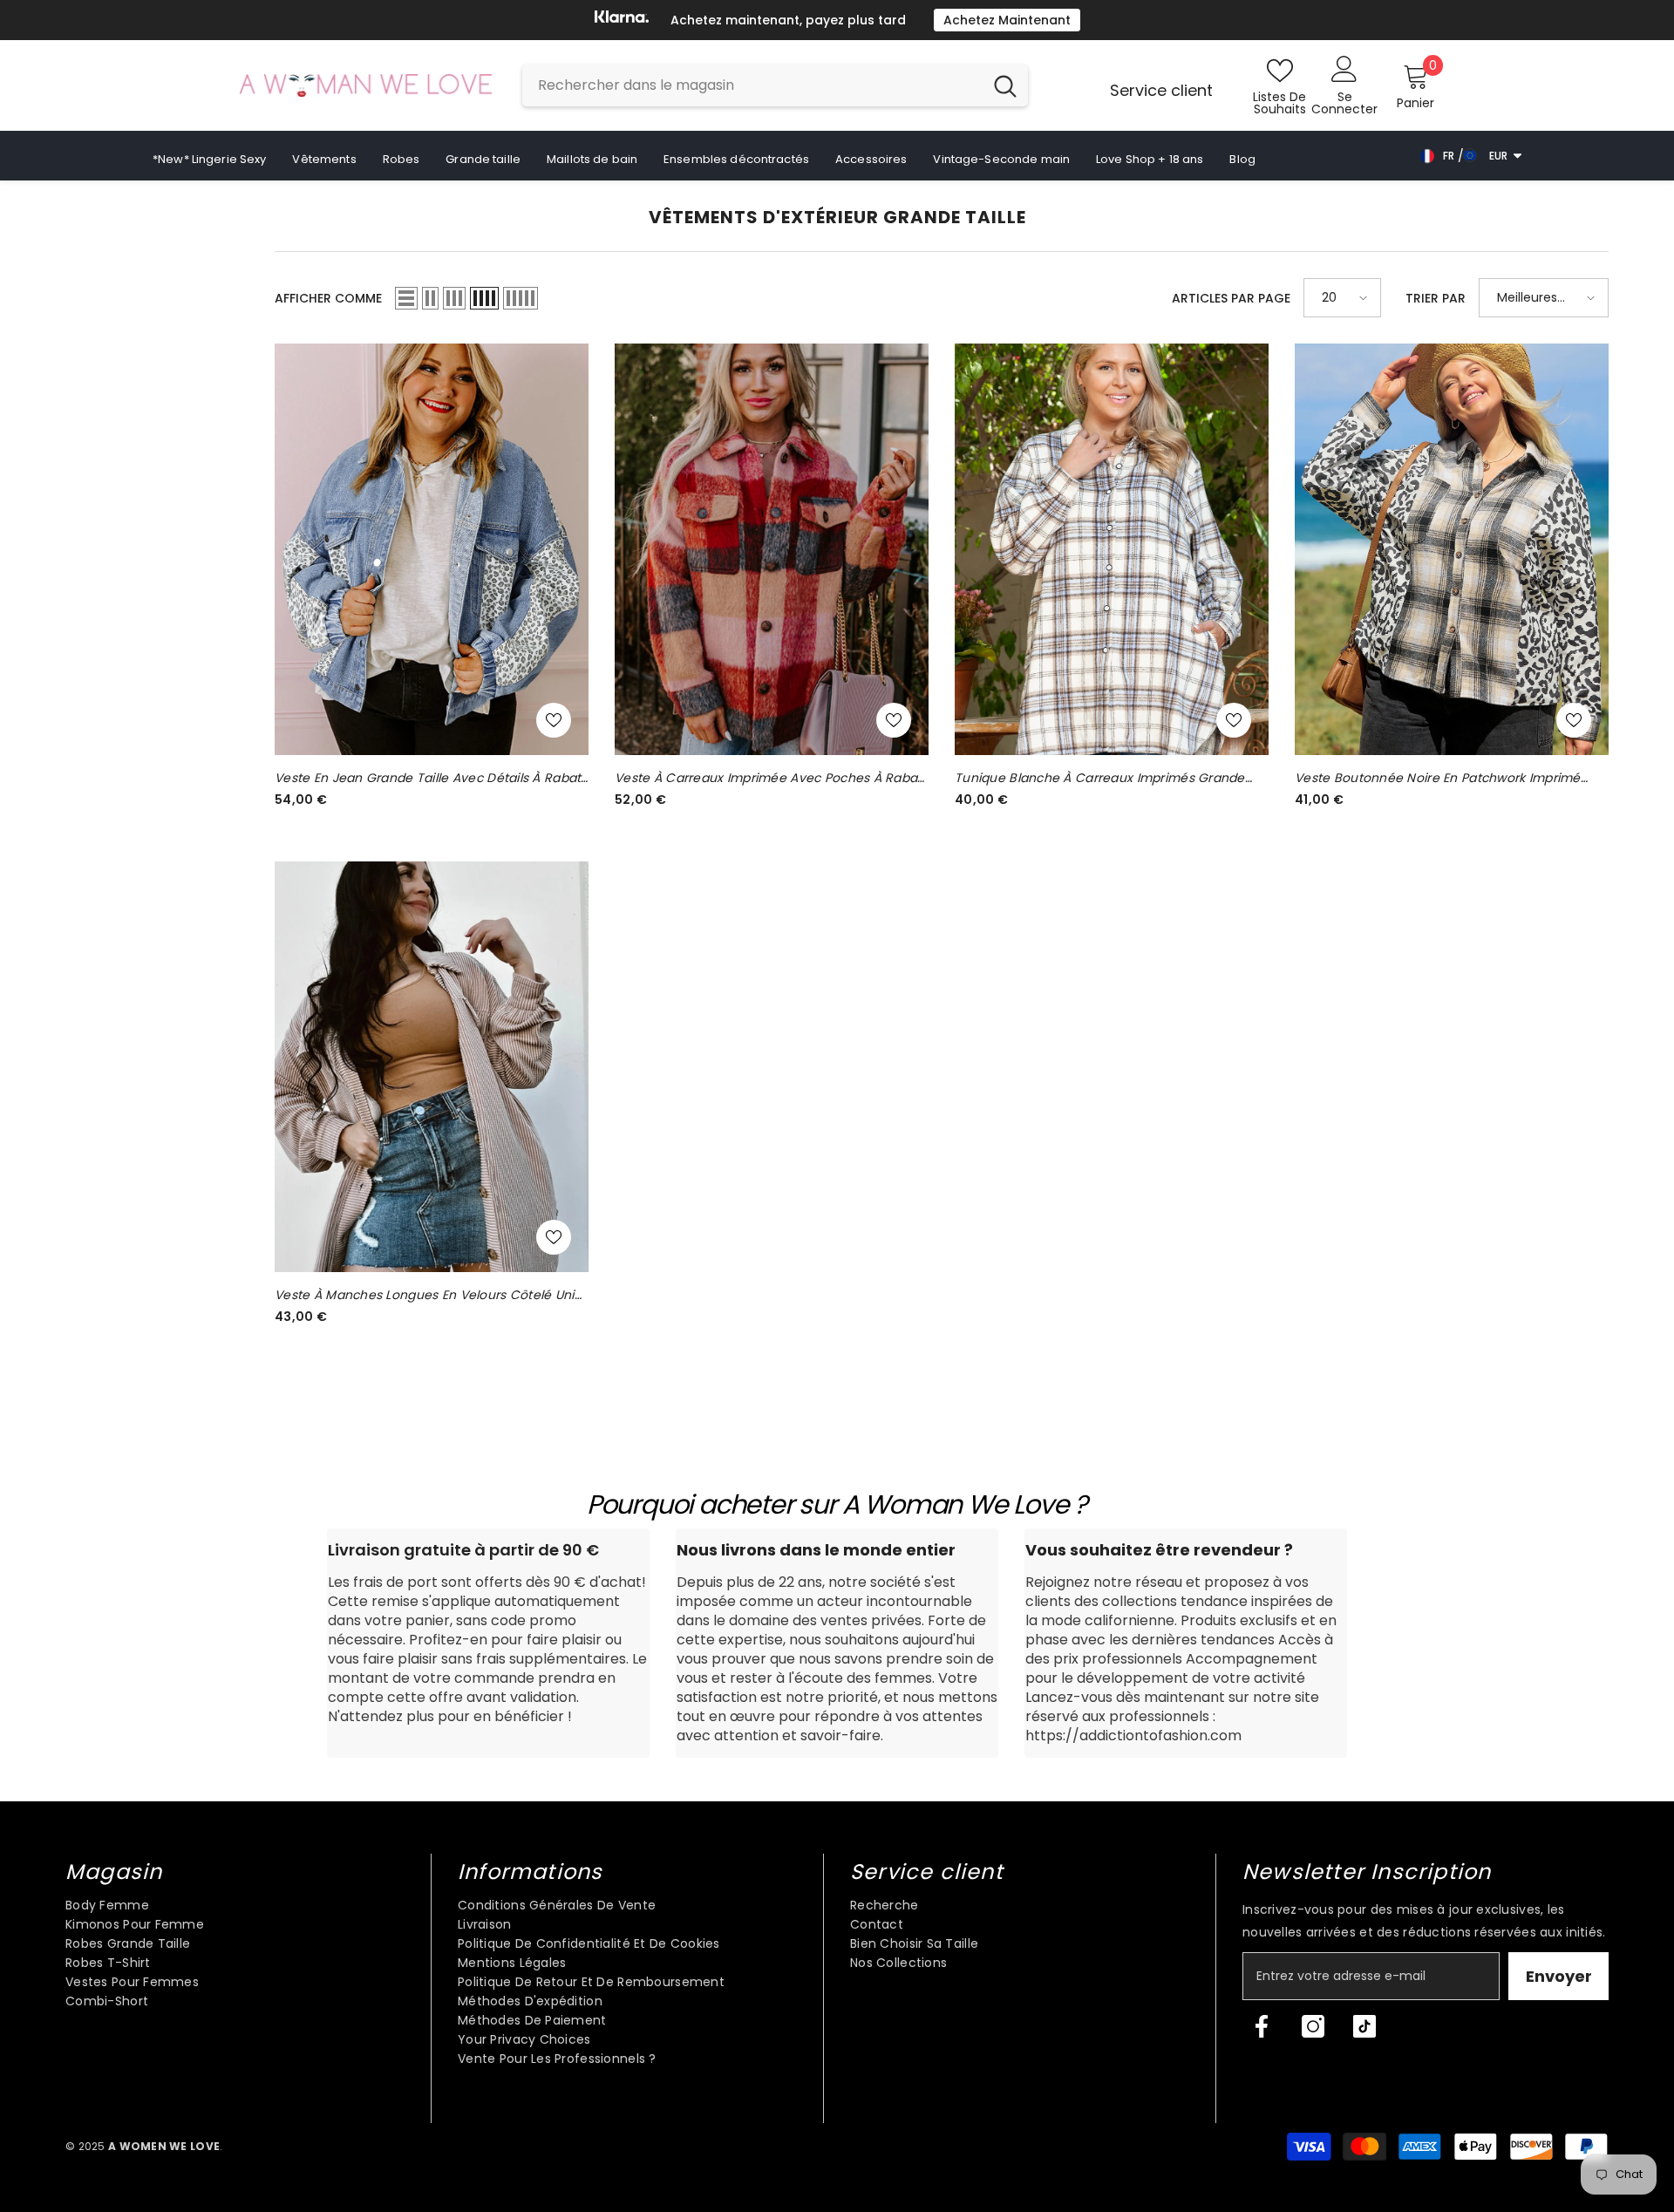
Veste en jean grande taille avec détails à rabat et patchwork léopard (428, 778)
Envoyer (1559, 1976)
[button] (406, 298)
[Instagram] (1313, 2026)
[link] (488, 1643)
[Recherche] (775, 85)
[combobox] (752, 85)
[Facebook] (1262, 2026)
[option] (837, 20)
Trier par (1436, 298)
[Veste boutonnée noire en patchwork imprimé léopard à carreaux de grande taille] (1452, 549)
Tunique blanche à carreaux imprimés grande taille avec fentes (1100, 778)
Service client (1161, 90)
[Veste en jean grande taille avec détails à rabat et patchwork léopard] (432, 549)
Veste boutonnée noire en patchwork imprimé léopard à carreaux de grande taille (1438, 778)
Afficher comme (328, 298)
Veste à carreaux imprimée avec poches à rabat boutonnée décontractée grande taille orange (769, 778)
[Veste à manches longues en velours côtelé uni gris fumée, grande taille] (432, 1067)
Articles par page (1231, 298)
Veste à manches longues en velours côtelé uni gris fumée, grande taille (425, 1295)
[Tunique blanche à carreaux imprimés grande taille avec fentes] (1112, 549)
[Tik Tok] (1364, 2026)
